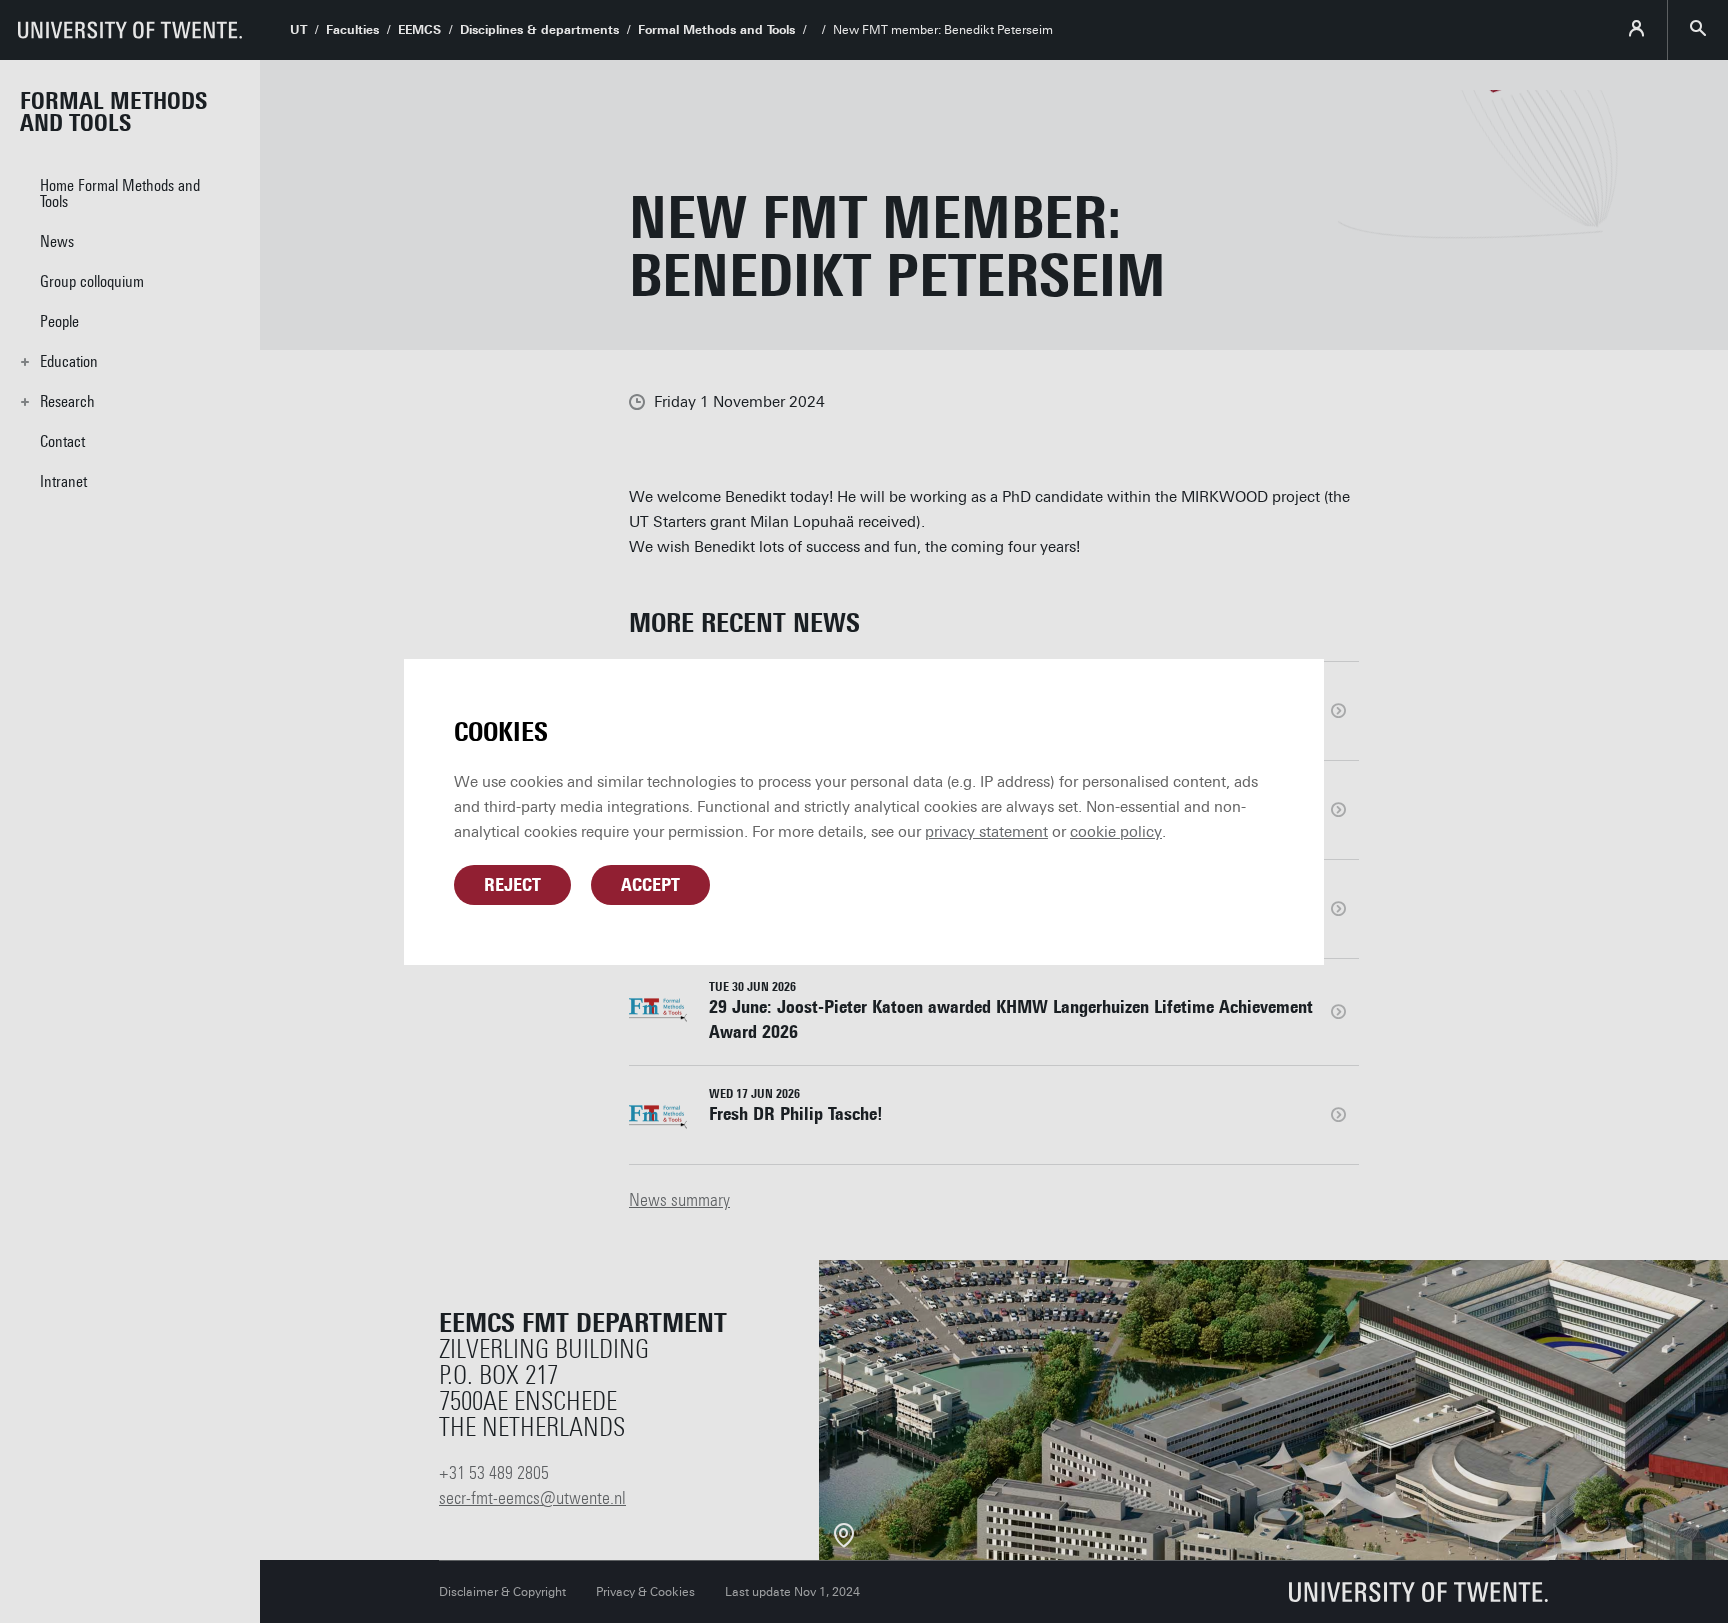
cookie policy (1116, 832)
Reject (512, 885)
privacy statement (986, 832)
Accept (650, 885)
